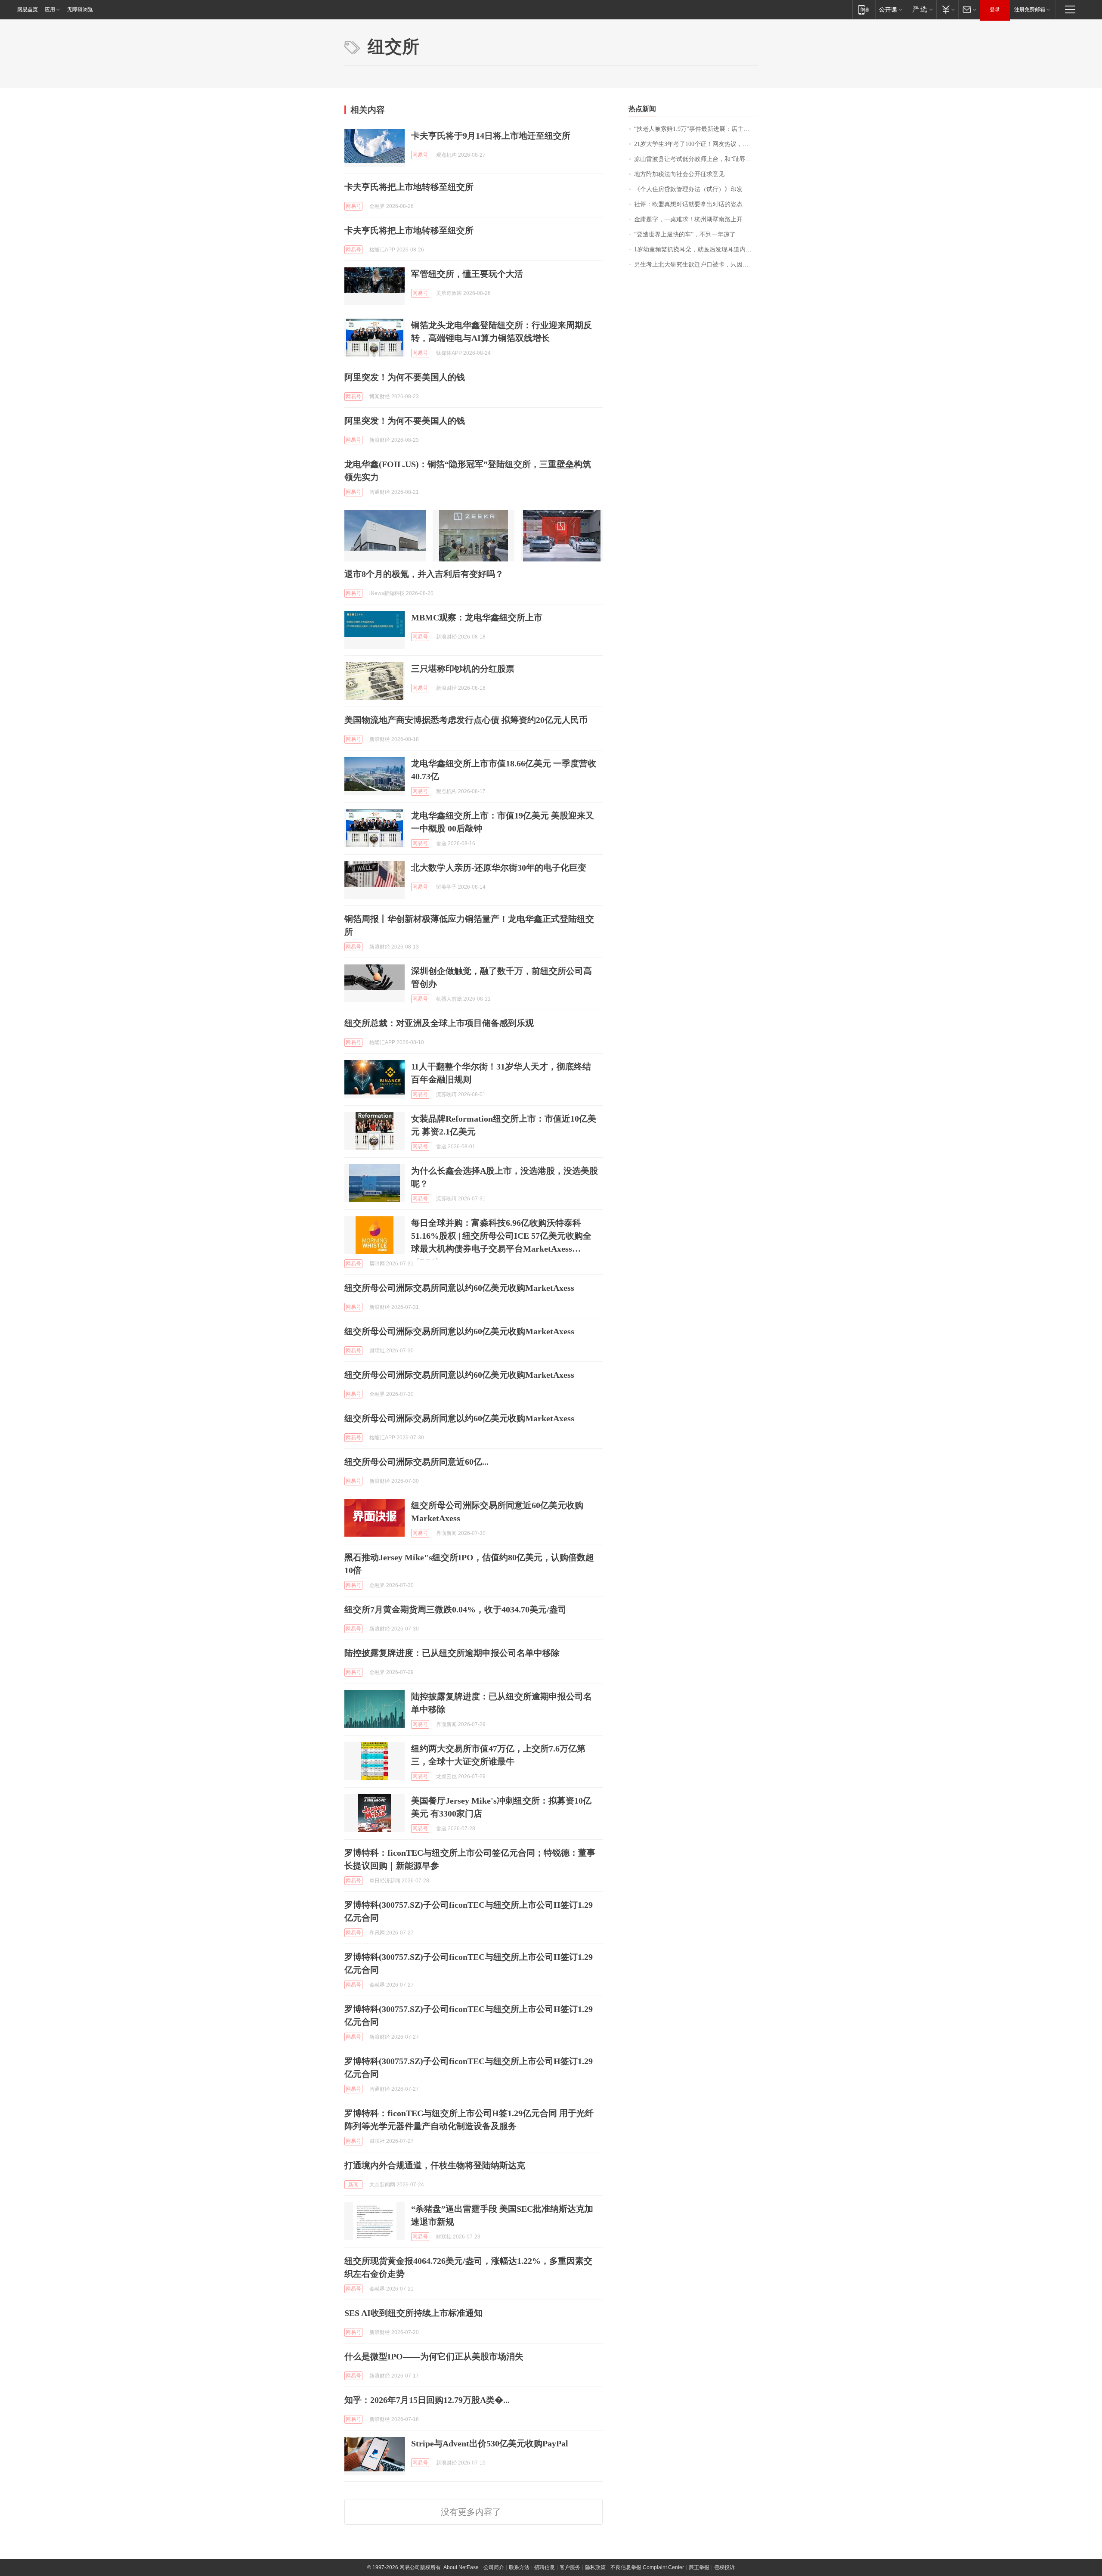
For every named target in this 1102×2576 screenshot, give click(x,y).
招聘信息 (545, 2567)
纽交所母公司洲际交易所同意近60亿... (416, 1462)
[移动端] (864, 9)
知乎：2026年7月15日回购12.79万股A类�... (427, 2400)
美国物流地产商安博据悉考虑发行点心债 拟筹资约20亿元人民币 (466, 720)
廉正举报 (699, 2567)
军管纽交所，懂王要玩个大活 (467, 274)
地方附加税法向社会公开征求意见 (679, 174)
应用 (50, 9)
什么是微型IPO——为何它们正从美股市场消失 (434, 2356)
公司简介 (494, 2567)
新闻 (353, 2185)
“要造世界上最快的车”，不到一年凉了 (685, 234)
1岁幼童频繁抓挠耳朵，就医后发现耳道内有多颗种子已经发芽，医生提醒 (696, 250)
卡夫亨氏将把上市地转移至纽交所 (409, 187)
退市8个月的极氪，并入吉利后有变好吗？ (424, 574)
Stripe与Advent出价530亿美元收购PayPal (490, 2443)
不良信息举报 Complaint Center (647, 2567)
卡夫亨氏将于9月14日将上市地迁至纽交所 (491, 136)
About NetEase (461, 2567)
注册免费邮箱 (1030, 9)
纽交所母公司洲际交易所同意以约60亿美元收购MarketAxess (459, 1288)
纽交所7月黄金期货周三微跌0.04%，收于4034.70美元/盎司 (455, 1609)
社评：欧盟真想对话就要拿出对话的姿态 (688, 204)
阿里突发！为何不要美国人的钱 (405, 377)
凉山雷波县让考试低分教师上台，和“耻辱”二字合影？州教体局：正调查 (696, 159)
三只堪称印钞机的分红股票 (463, 669)
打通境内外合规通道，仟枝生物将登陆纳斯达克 (435, 2165)
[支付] (947, 9)
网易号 (420, 155)
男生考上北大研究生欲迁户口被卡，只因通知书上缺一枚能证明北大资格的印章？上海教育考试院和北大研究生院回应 (696, 265)
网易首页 (28, 9)
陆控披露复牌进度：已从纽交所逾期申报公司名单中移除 (452, 1653)
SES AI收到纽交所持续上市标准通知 (413, 2313)
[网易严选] (921, 9)
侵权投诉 (724, 2567)
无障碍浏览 (80, 9)
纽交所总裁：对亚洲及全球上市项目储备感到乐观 (439, 1023)
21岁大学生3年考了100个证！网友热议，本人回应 (696, 144)
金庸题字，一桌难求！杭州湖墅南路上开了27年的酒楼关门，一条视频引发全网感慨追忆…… (696, 219)
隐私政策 (595, 2567)
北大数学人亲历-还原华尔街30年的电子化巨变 (499, 868)
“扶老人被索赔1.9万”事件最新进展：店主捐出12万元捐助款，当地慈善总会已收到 (696, 129)
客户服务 (570, 2567)
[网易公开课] (890, 9)
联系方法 (519, 2567)
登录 (995, 9)
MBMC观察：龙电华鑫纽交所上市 (477, 617)
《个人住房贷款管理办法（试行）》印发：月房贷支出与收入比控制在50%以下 (696, 189)
